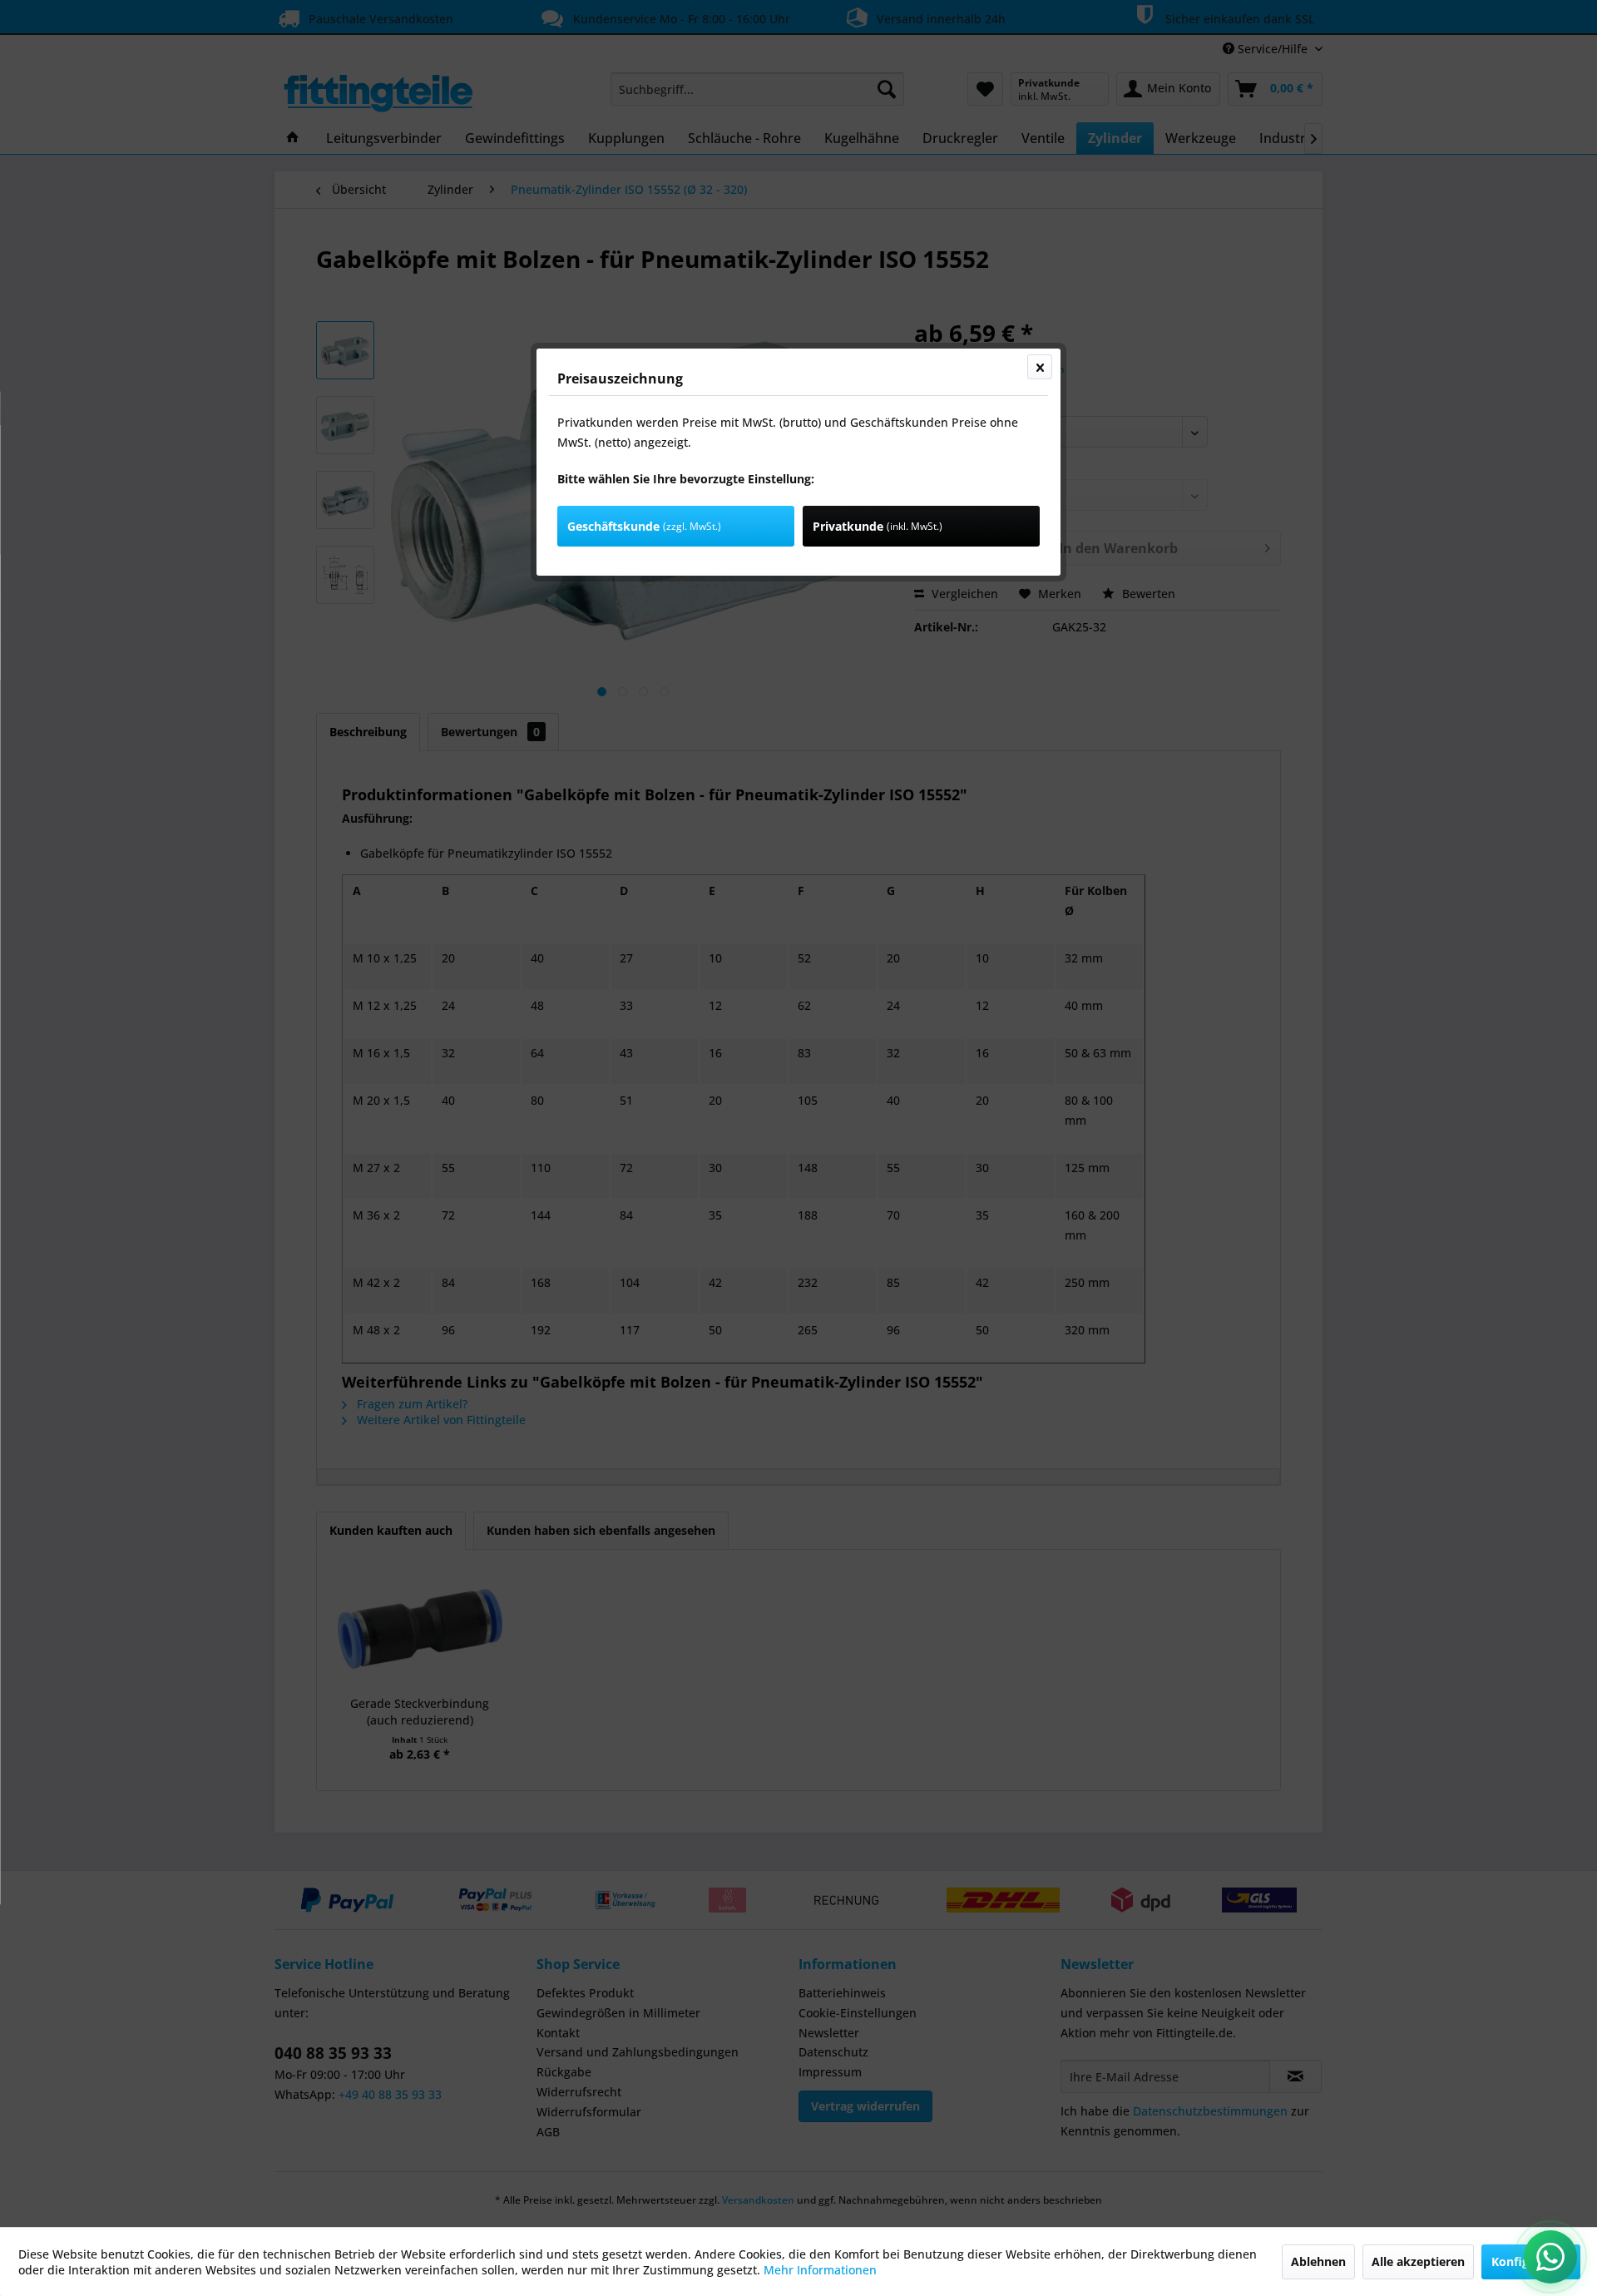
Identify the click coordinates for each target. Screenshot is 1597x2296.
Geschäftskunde (644, 526)
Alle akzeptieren (1418, 2261)
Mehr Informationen (820, 2270)
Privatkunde (878, 526)
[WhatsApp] (1550, 2257)
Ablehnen (1318, 2261)
